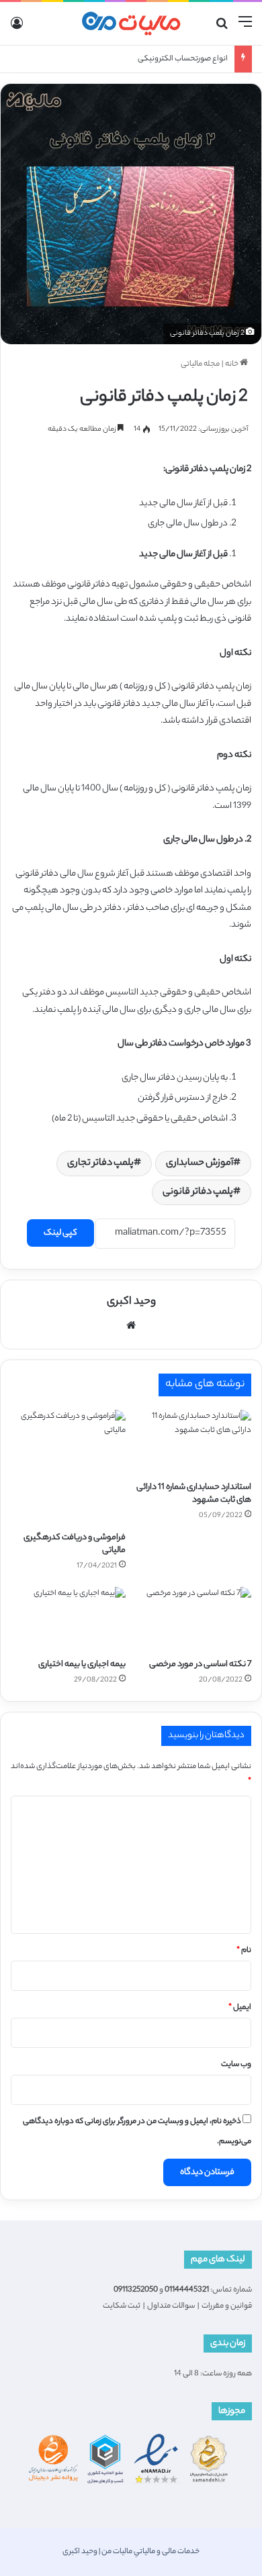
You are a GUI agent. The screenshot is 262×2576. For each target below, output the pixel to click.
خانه (232, 364)
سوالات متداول (171, 2306)
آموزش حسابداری (200, 1164)
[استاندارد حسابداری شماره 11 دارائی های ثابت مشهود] (194, 1442)
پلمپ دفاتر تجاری (100, 1164)
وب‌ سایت (236, 2065)
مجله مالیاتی (200, 364)
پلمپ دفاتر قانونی (198, 1192)
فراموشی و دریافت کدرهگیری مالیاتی (75, 1544)
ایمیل (240, 2008)
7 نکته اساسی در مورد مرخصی (200, 1664)
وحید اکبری (131, 1302)
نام (244, 1951)
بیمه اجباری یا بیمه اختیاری (82, 1664)
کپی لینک (60, 1233)
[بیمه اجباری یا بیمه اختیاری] (68, 1619)
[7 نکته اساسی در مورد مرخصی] (194, 1619)
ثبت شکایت (122, 2306)
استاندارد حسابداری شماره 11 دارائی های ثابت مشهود (194, 1494)
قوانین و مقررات (227, 2306)
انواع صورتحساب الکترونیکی (183, 59)
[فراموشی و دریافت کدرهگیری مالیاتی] (68, 1467)
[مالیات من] (131, 23)
